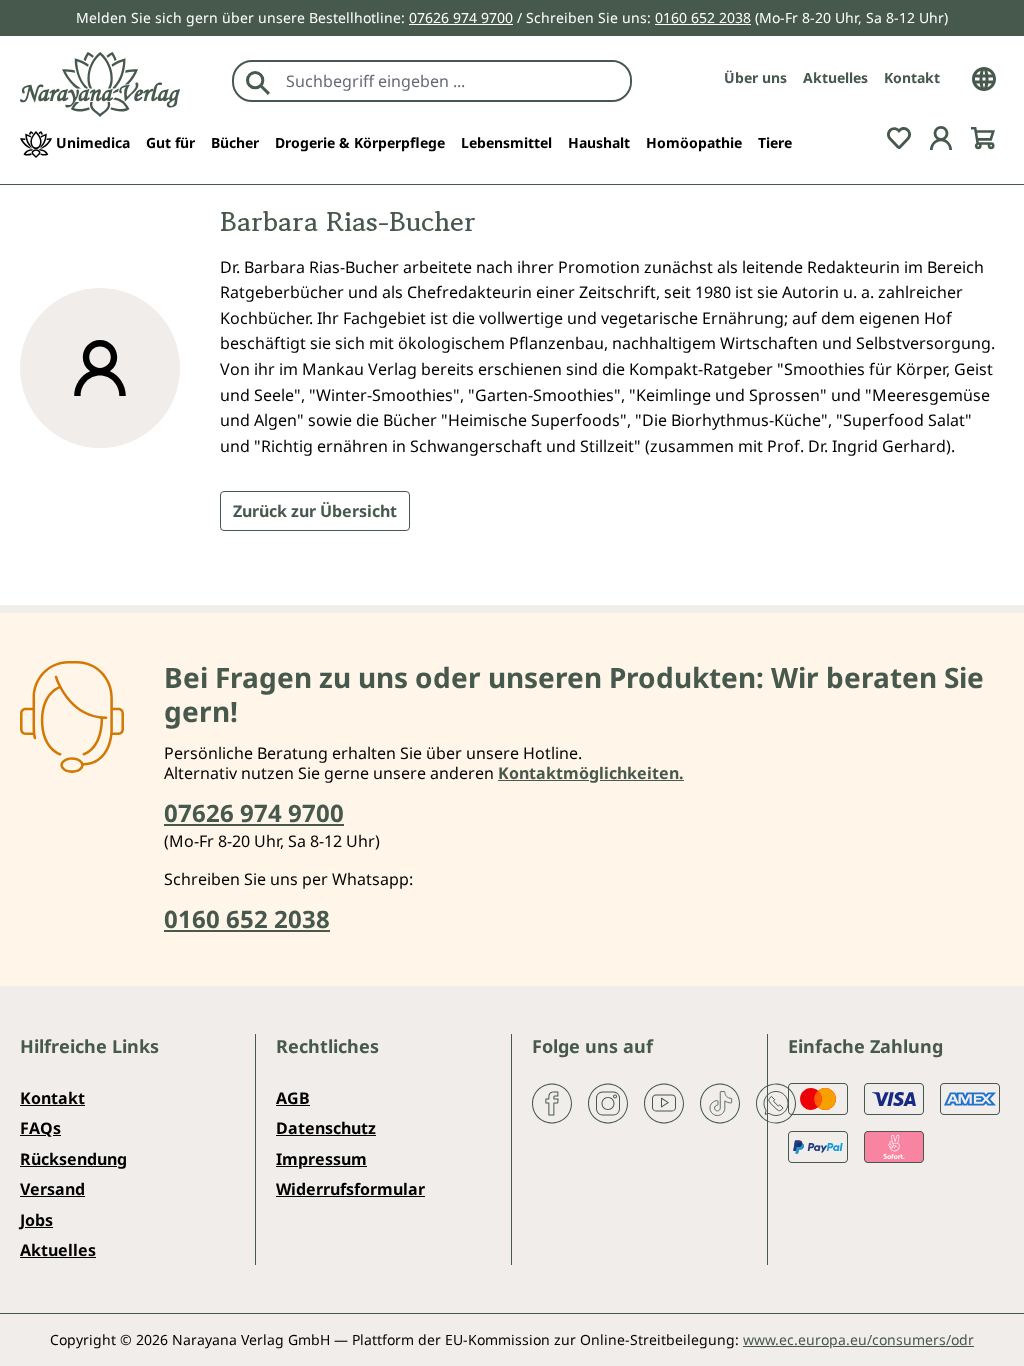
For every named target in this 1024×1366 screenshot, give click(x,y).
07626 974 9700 (461, 17)
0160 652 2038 (703, 17)
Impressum (321, 1159)
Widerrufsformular (350, 1189)
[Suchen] (258, 81)
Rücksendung (73, 1159)
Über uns (755, 77)
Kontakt (912, 77)
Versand (52, 1189)
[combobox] (453, 81)
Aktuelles (835, 77)
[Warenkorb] (983, 137)
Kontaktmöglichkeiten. (591, 773)
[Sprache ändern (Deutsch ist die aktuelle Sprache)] (984, 77)
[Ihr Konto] (941, 137)
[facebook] (552, 1102)
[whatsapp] (776, 1102)
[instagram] (608, 1102)
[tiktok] (720, 1102)
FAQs (40, 1128)
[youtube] (664, 1102)
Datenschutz (326, 1128)
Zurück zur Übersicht (315, 511)
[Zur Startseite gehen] (100, 84)
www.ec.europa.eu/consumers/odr (858, 1339)
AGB (293, 1098)
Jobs (36, 1220)
